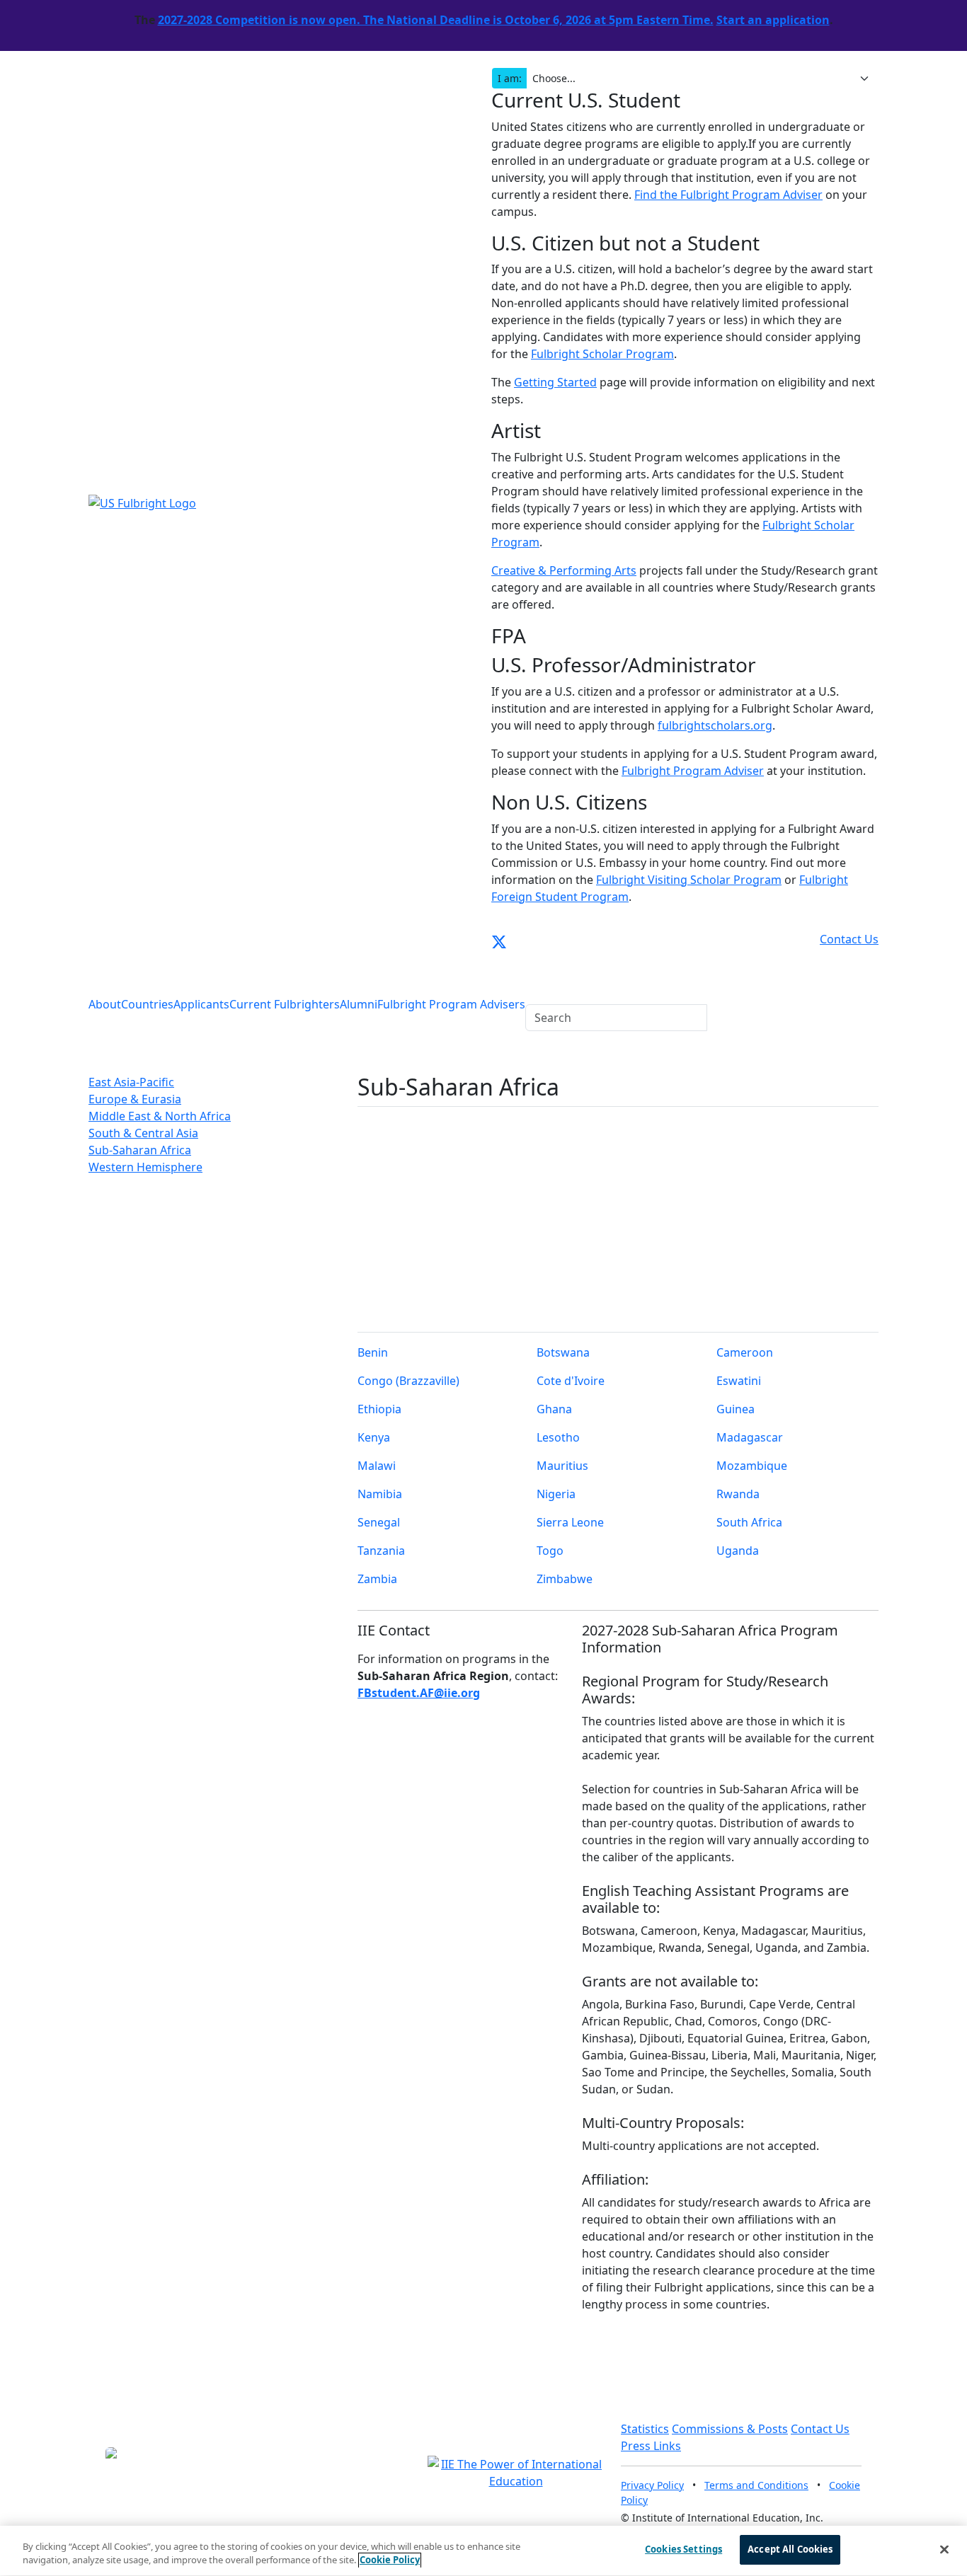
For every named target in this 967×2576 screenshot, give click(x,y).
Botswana (563, 1352)
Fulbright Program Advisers (451, 1004)
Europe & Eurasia (135, 1099)
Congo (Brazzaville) (408, 1381)
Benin (373, 1352)
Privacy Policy (652, 2485)
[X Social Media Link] (499, 939)
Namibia (380, 1494)
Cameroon (745, 1352)
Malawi (377, 1466)
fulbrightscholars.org (715, 725)
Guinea (736, 1409)
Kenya (374, 1437)
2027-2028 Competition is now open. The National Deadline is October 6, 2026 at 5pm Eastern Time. (436, 20)
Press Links (651, 2446)
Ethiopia (379, 1409)
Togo (550, 1551)
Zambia (377, 1579)
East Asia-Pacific (131, 1082)
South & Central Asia (143, 1133)
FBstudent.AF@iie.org (419, 1693)
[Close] (944, 2549)
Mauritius (562, 1466)
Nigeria (556, 1494)
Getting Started (555, 382)
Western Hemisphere (145, 1167)
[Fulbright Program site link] (816, 939)
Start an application (773, 20)
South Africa (749, 1522)
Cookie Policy (390, 2560)
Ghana (554, 1409)
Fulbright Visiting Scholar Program (689, 880)
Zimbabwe (565, 1579)
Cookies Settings (683, 2549)
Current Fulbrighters (285, 1004)
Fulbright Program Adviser (693, 771)
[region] (483, 2551)
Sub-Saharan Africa (140, 1150)
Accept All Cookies (790, 2549)
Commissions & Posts (730, 2429)
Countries (147, 1004)
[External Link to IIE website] (516, 2471)
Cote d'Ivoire (571, 1381)
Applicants (201, 1004)
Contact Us (820, 2429)
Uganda (738, 1551)
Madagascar (750, 1437)
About (105, 1004)
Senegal (379, 1522)
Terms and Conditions (756, 2485)
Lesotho (558, 1437)
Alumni (359, 1004)
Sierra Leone (570, 1522)
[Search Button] (534, 988)
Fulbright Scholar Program (602, 354)
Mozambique (752, 1466)
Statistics (645, 2429)
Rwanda (738, 1494)
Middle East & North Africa (160, 1116)
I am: (510, 78)
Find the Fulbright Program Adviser (728, 195)
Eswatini (739, 1381)
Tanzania (381, 1551)
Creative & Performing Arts (564, 570)
